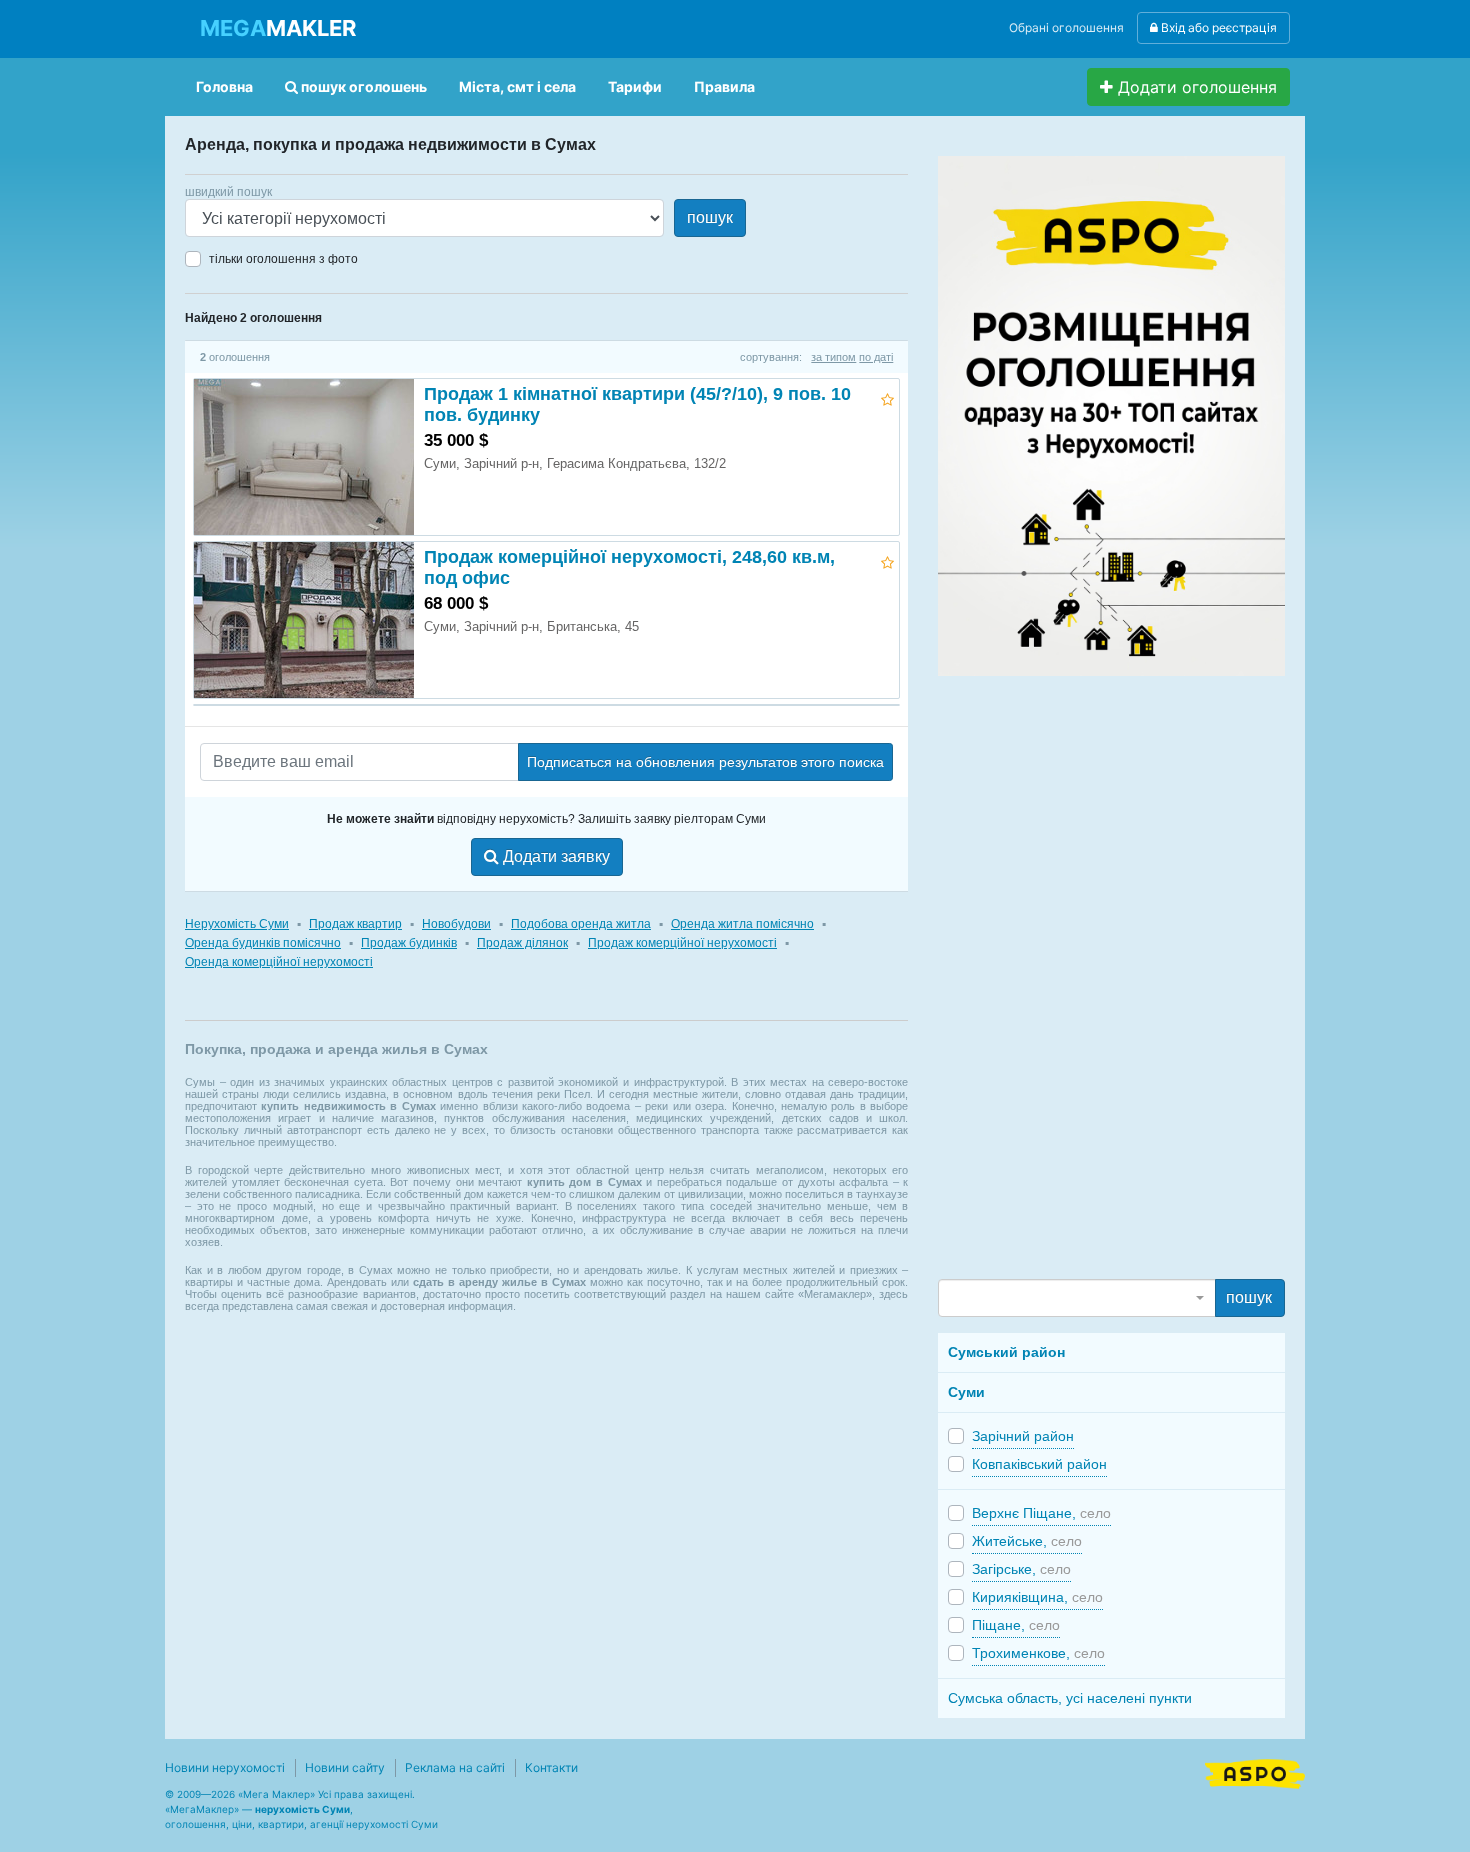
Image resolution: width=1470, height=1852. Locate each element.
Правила (724, 86)
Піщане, (1016, 1625)
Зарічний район (1023, 1436)
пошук (710, 217)
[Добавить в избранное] (887, 396)
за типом (833, 357)
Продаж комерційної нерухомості (682, 943)
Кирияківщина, (1037, 1597)
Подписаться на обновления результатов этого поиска (705, 762)
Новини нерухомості (225, 1767)
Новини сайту (345, 1767)
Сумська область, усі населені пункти (1070, 1698)
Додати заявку (554, 856)
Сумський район (1006, 1352)
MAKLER (278, 28)
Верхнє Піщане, (1041, 1513)
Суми (966, 1392)
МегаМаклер (202, 1809)
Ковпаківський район (1039, 1464)
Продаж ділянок (522, 943)
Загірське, (1021, 1569)
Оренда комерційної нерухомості (279, 962)
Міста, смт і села (517, 86)
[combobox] (1076, 1298)
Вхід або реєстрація (1217, 27)
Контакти (551, 1767)
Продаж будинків (409, 943)
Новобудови (456, 924)
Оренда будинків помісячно (263, 943)
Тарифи (635, 86)
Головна (224, 86)
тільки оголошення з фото (283, 259)
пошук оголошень (362, 86)
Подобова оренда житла (581, 924)
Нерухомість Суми (237, 924)
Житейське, (1027, 1541)
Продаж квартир (355, 924)
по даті (876, 357)
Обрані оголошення (1066, 27)
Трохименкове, (1038, 1653)
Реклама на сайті (455, 1767)
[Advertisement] (1088, 976)
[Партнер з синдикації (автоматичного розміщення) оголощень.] (1255, 1772)
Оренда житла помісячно (742, 924)
